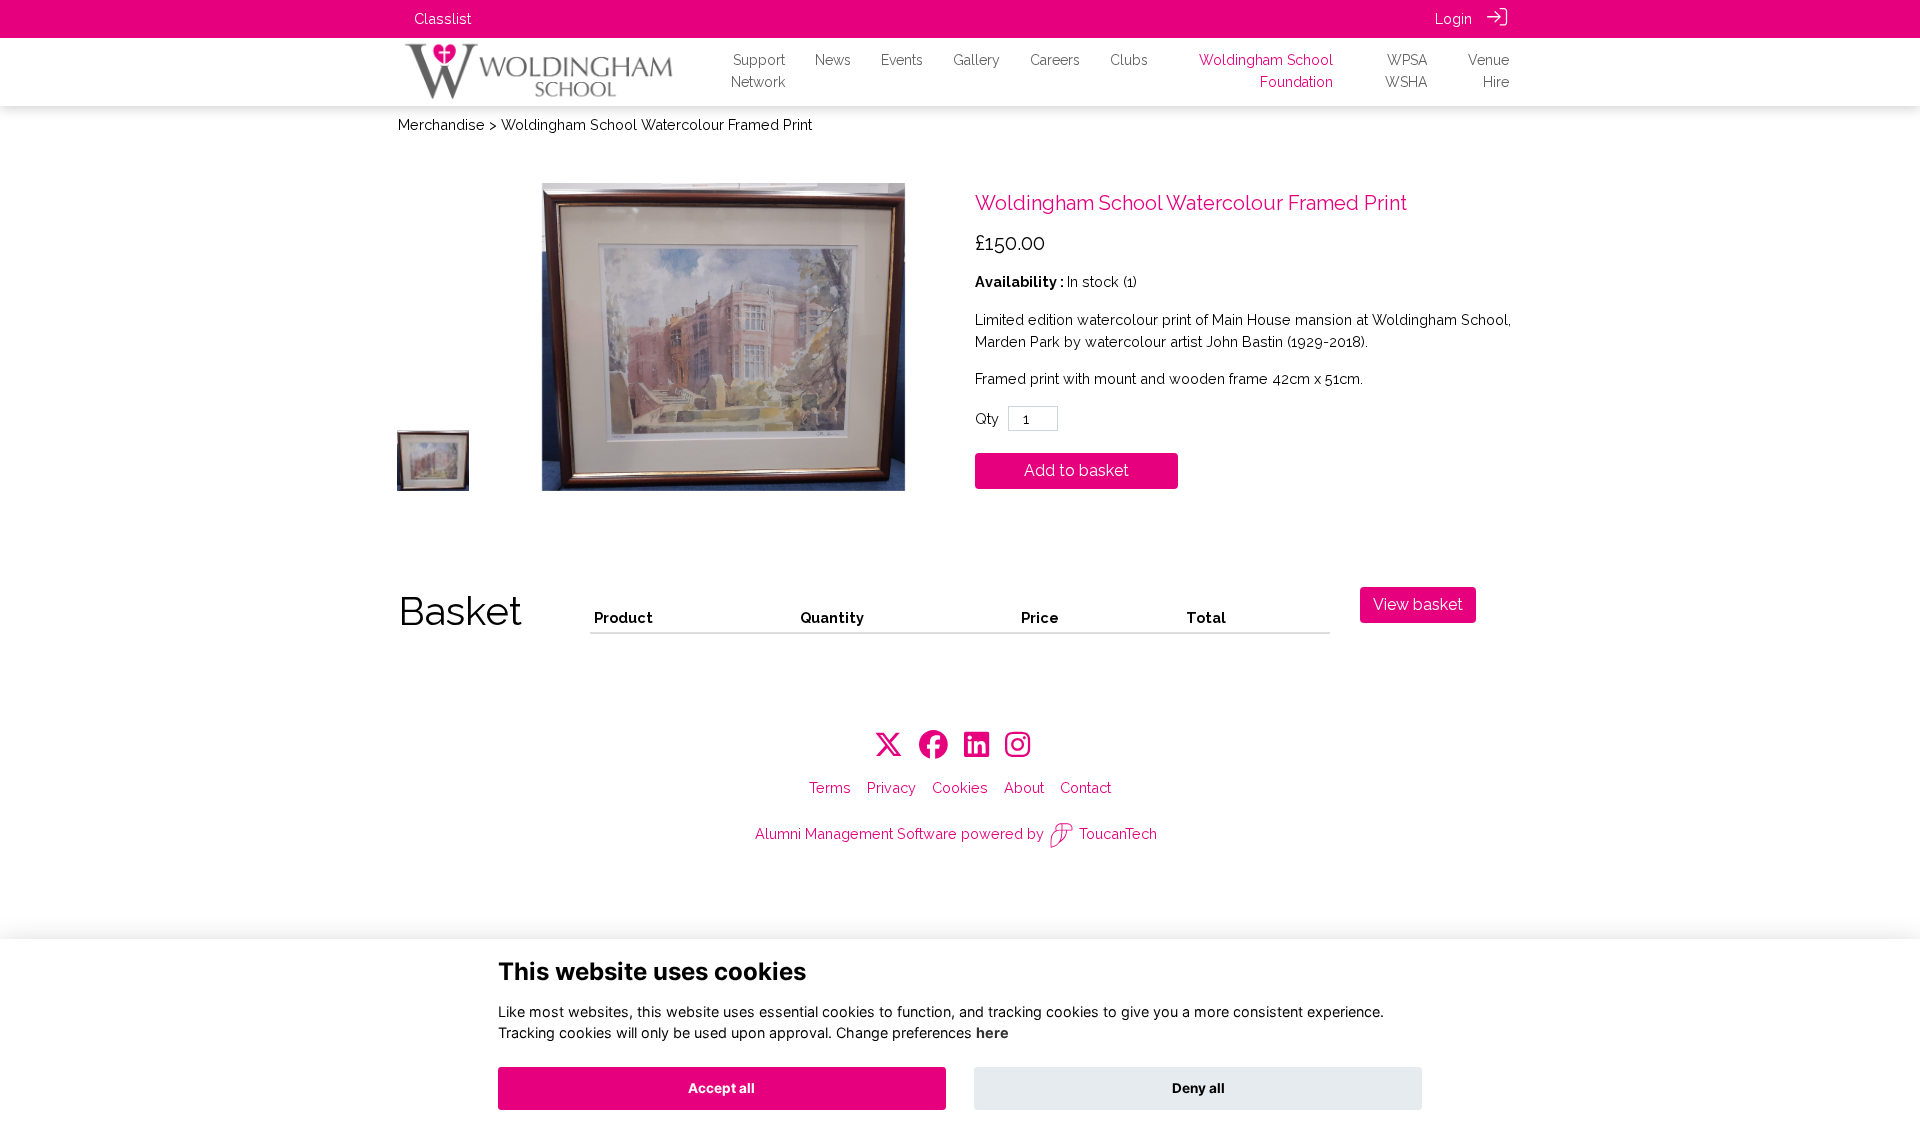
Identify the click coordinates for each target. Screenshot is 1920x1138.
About (1024, 787)
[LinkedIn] (976, 745)
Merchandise (441, 124)
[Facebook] (933, 745)
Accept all (721, 1088)
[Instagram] (1017, 745)
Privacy (891, 787)
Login (1453, 18)
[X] (888, 745)
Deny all (1198, 1088)
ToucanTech (1118, 833)
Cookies (960, 787)
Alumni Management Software (856, 833)
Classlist (442, 18)
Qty (987, 418)
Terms (830, 787)
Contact (1085, 787)
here (992, 1032)
